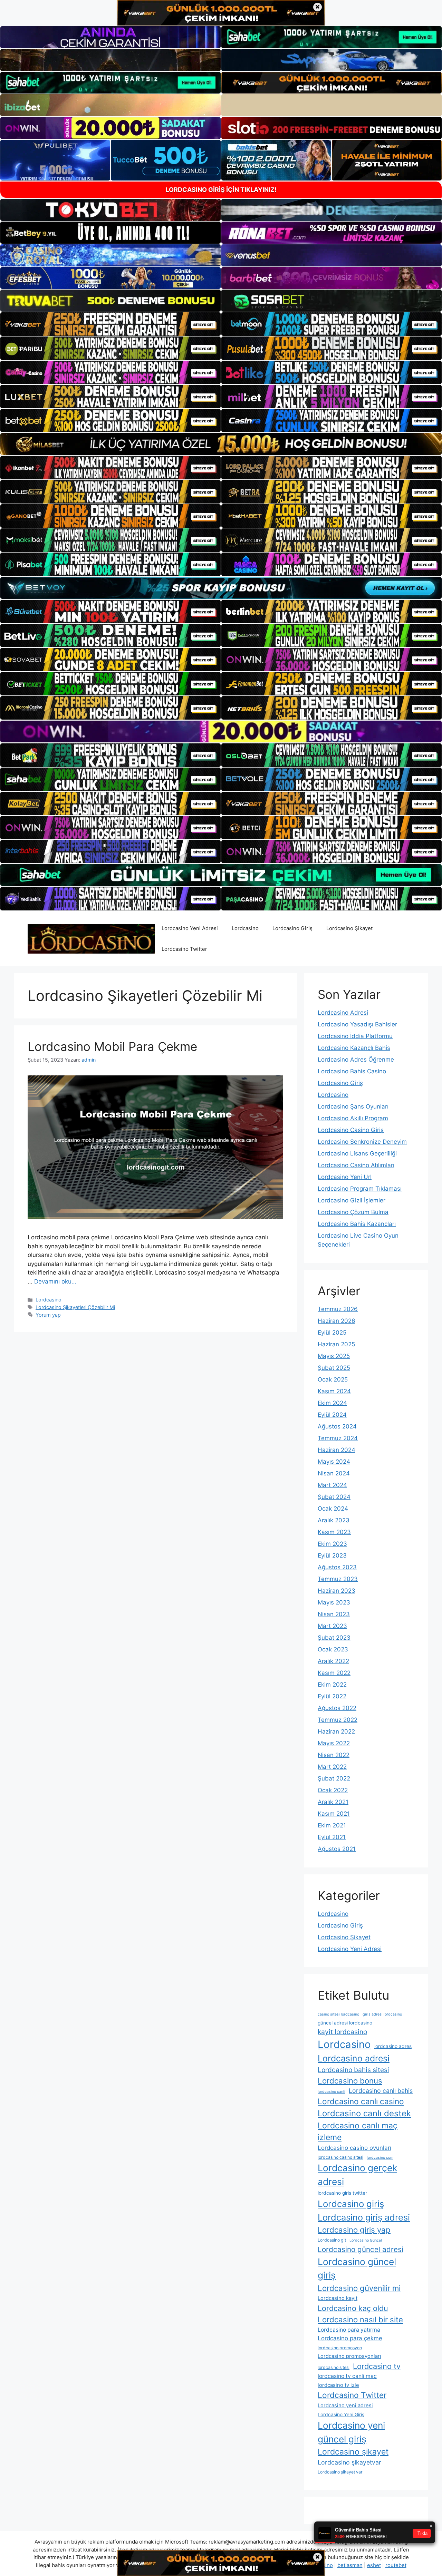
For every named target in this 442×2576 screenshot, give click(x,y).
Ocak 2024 (333, 1509)
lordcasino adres (393, 2046)
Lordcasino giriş (351, 2204)
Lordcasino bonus (350, 2081)
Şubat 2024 (334, 1497)
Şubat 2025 (334, 1368)
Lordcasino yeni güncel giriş (351, 2432)
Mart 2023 (332, 1626)
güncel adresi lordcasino (345, 2023)
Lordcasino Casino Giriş (351, 1130)
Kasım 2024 (334, 1391)
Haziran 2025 (336, 1344)
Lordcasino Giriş (292, 928)
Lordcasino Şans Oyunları (353, 1106)
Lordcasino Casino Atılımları (356, 1165)
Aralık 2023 (334, 1520)
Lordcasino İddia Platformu (355, 1036)
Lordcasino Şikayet (349, 928)
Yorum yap (48, 1315)
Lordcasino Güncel (366, 2240)
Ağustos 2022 (337, 1708)
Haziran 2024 (337, 1450)
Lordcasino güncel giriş (357, 2268)
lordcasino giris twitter (342, 2193)
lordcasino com (380, 2158)
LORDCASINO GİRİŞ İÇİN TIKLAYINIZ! (221, 190)
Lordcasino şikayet (353, 2452)
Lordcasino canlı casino (361, 2101)
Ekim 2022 (332, 1685)
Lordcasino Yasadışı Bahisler (357, 1024)
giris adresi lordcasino (382, 2014)
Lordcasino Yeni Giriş (341, 2414)
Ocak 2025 (333, 1379)
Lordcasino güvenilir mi (359, 2288)
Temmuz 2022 (338, 1720)
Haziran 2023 (337, 1591)
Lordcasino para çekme (350, 2338)
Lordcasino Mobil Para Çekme (112, 1046)
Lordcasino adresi (354, 2058)
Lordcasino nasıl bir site (360, 2319)
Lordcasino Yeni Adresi (190, 928)
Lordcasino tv (377, 2366)
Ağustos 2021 (337, 1849)
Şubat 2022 (334, 1778)
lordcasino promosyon (340, 2348)
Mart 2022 (332, 1767)
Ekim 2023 (332, 1544)
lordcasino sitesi (334, 2367)
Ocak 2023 (333, 1649)
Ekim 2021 (332, 1825)
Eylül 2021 (332, 1837)
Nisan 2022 (334, 1755)
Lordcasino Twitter (184, 949)
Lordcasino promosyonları (349, 2356)
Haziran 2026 (337, 1321)
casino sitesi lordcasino (338, 2014)
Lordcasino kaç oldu (353, 2308)
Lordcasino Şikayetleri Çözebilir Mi (75, 1307)
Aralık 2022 (333, 1661)
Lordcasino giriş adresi (364, 2217)
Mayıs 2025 (334, 1356)
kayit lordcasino (342, 2032)
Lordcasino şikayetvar (349, 2462)
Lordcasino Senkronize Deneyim (362, 1142)
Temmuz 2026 (338, 1309)
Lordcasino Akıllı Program (353, 1118)
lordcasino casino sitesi (340, 2157)
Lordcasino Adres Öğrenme (356, 1060)
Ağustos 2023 (337, 1567)
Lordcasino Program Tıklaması (360, 1189)
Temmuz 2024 (338, 1438)
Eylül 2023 (332, 1555)
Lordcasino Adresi (343, 1013)
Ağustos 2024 (337, 1426)
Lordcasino (245, 928)
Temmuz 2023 (338, 1579)
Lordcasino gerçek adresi (357, 2175)
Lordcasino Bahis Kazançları (357, 1224)
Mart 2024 (332, 1485)
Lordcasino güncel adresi (361, 2249)
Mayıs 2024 (334, 1462)
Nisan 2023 (334, 1614)
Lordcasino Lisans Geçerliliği (357, 1153)
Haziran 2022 (336, 1731)
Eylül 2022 (332, 1696)
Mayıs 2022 (334, 1743)
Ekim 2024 (332, 1403)
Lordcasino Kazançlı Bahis (354, 1048)
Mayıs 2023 (334, 1602)
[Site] (110, 324)
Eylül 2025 (332, 1333)
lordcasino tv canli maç (347, 2376)
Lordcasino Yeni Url (345, 1177)
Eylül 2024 (332, 1415)
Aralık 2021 (333, 1802)
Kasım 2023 (334, 1532)
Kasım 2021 (334, 1814)
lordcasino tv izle (338, 2385)
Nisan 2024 (334, 1473)
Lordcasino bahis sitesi (353, 2070)
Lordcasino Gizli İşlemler (352, 1200)
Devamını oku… (55, 1281)
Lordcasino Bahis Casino (352, 1071)
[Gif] (221, 444)
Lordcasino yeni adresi (345, 2406)
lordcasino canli (331, 2092)
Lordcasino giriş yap (354, 2230)
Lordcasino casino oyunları (354, 2148)
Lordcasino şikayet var (340, 2472)
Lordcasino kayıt (338, 2298)
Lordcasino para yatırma (349, 2330)
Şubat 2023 (334, 1638)
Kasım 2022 (334, 1673)
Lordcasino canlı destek (364, 2113)
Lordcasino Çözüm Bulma (353, 1212)
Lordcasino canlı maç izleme (358, 2132)
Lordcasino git (332, 2240)
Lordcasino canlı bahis (381, 2091)
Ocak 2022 (333, 1790)
